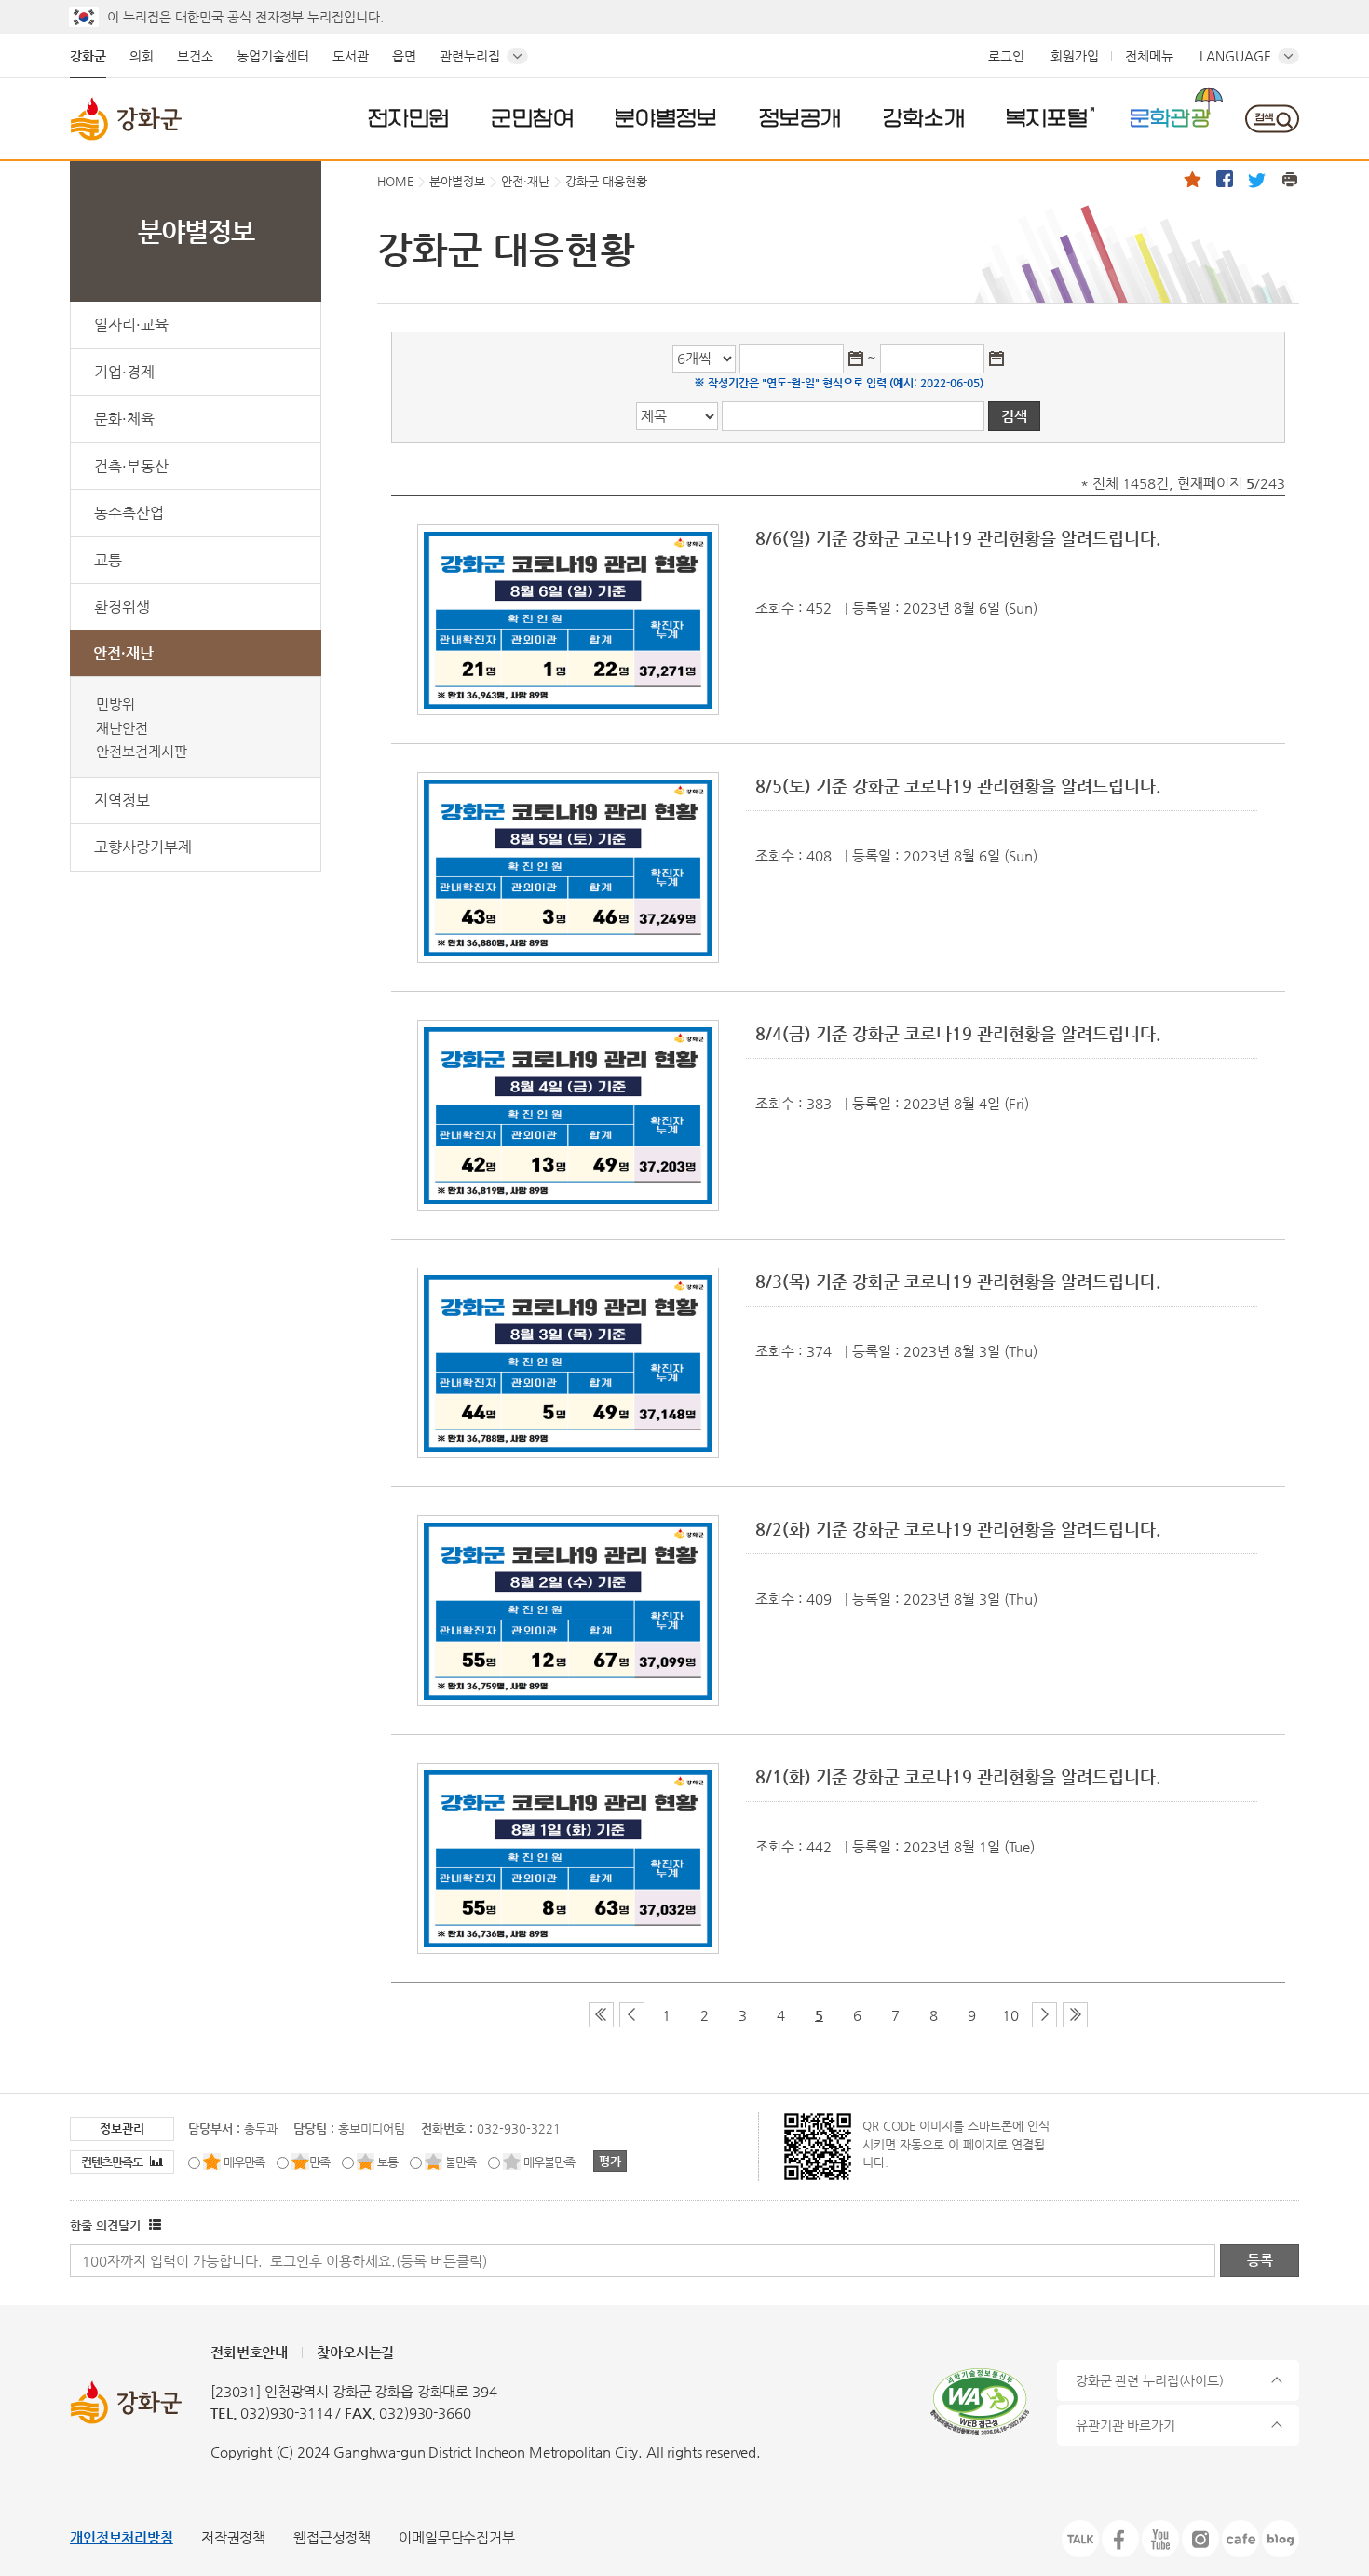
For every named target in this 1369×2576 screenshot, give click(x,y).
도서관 (351, 56)
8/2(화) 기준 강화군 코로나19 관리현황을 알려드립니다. (958, 1529)
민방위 (115, 704)
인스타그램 (1200, 2539)
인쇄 (1290, 179)
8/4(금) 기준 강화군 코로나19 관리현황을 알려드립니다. (958, 1033)
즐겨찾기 (1192, 179)
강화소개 (924, 117)
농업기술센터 (273, 56)
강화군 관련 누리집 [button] (1150, 2380)
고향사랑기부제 (143, 847)
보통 (387, 2162)
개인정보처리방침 (122, 2537)
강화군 (88, 56)
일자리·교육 (131, 325)
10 (1010, 2015)
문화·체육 (124, 419)
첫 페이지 (601, 2015)
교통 (108, 560)
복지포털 (1047, 117)
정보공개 (800, 117)
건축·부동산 (131, 466)
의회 (142, 56)
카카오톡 (1080, 2539)
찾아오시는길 (355, 2352)
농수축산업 (129, 513)
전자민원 (409, 117)
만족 (319, 2162)
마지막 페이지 (1075, 2015)
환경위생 (122, 607)
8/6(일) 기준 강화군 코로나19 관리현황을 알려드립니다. (958, 538)
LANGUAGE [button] (1235, 56)
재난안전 (122, 728)
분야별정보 (666, 117)
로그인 (1006, 56)
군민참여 (533, 117)
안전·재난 (123, 653)
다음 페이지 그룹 (1044, 2015)
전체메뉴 (1149, 56)
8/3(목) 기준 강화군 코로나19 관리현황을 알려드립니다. (958, 1281)
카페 (1240, 2539)
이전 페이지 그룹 (632, 2015)
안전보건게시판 (142, 751)
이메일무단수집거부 (457, 2537)
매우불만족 (549, 2162)
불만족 (461, 2162)
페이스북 (1225, 179)
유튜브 (1160, 2539)
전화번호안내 (249, 2352)
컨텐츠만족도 (113, 2162)
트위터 (1257, 179)
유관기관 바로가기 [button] (1125, 2425)
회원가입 (1075, 56)
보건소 (195, 56)
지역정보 (122, 800)
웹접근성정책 (332, 2537)
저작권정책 (233, 2537)
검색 (1272, 119)
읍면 (404, 56)
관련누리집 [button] (470, 56)
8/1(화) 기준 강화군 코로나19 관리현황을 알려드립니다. (958, 1776)
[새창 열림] (153, 2225)
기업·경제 (124, 372)
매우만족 (244, 2162)
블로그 (1281, 2539)
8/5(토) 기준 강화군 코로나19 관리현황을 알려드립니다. (958, 786)
